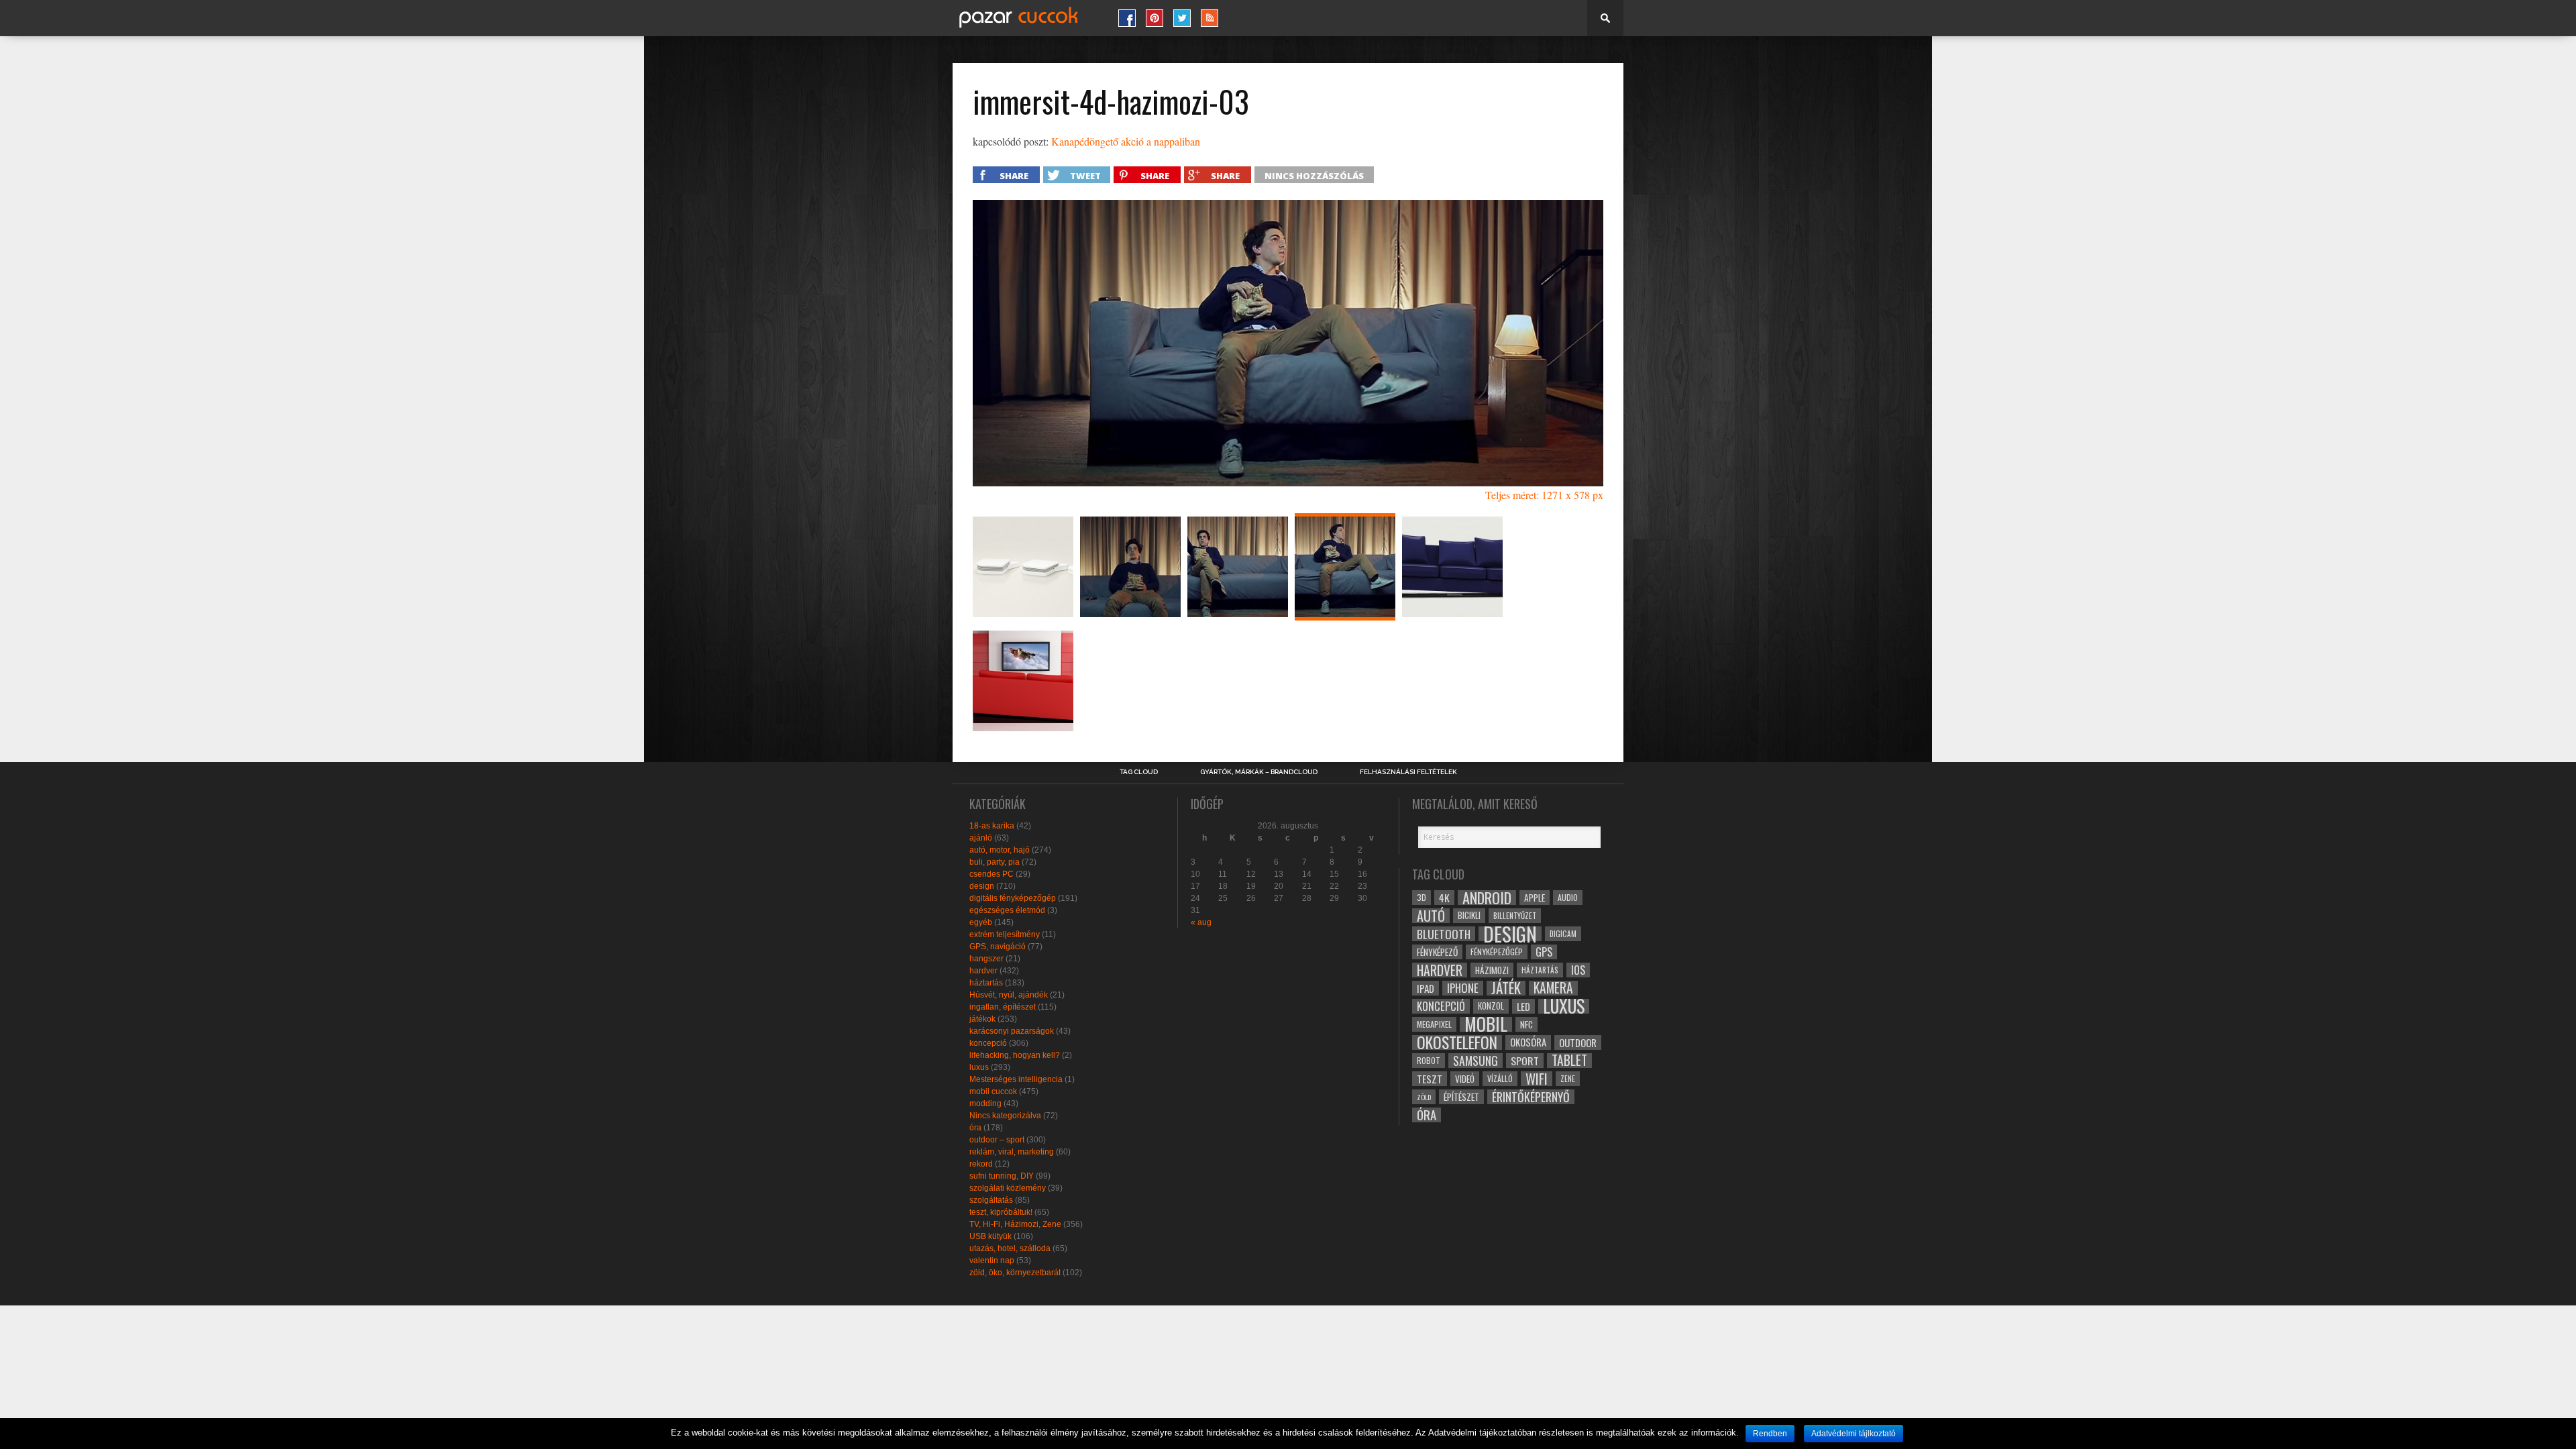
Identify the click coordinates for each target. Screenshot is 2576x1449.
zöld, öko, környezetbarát (1015, 1273)
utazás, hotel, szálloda (1010, 1248)
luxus (979, 1067)
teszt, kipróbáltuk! (1001, 1212)
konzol (1491, 1006)
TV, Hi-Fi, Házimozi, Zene (1015, 1224)
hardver (983, 971)
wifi (1537, 1079)
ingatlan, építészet (1003, 1007)
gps (1544, 952)
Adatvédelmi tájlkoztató (1854, 1434)
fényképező (1437, 952)
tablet (1569, 1061)
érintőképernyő (1531, 1097)
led (1523, 1006)
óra (975, 1128)
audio (1568, 897)
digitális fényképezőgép (1013, 898)
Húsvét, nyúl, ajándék (1009, 995)
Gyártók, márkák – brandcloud (1259, 772)
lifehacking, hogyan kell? (1015, 1055)
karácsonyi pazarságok (1012, 1031)
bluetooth (1444, 934)
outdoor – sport (997, 1140)
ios (1578, 970)
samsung (1475, 1061)
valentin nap (992, 1260)
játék (1506, 988)
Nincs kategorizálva (1005, 1116)
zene (1568, 1079)
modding (985, 1104)
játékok (982, 1019)
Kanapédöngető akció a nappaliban (1126, 141)
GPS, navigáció (998, 947)
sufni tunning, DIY (1002, 1176)
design (982, 886)
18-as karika (992, 826)
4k (1444, 898)
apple (1535, 898)
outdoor (1578, 1042)
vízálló (1500, 1078)
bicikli (1469, 915)
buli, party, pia (995, 862)
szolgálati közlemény (1008, 1188)
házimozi (1492, 970)
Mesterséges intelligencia (1016, 1079)
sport (1525, 1061)
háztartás (986, 983)
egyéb (981, 922)
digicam (1563, 933)
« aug (1201, 922)
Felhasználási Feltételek (1408, 772)
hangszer (986, 959)
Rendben (1770, 1434)
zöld (1424, 1097)
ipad (1426, 988)
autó (1431, 916)
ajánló (981, 838)
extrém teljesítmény (1005, 934)
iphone (1463, 988)
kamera (1553, 988)
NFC (1526, 1024)
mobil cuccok (993, 1091)
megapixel (1434, 1024)
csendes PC (991, 874)
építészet (1461, 1097)
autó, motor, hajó (1000, 850)
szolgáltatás (991, 1200)
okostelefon (1457, 1042)
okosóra (1528, 1042)
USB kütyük (990, 1236)
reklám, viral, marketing (1012, 1152)
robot (1429, 1060)
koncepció (988, 1043)
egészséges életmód (1007, 910)
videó (1465, 1079)
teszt (1430, 1079)
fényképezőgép (1497, 952)
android (1487, 898)
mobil (1486, 1024)
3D (1421, 897)
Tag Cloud (1139, 772)
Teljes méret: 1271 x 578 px (1544, 495)
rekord (981, 1164)
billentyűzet (1515, 915)
